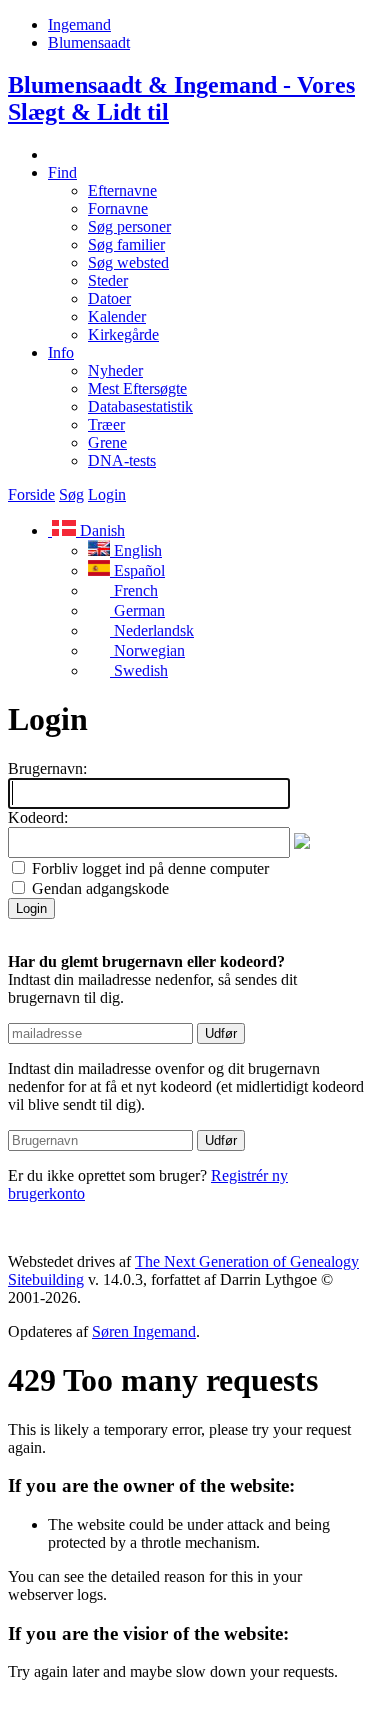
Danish (100, 530)
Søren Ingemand (144, 1331)
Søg (71, 494)
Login (107, 494)
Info (61, 352)
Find (62, 172)
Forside (31, 494)
